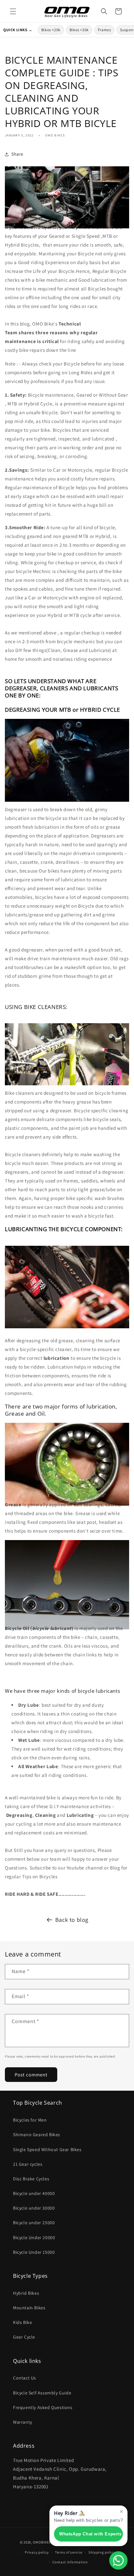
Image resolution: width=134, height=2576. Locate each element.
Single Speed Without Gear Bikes (47, 2149)
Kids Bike (22, 2322)
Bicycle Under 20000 (34, 2238)
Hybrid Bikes (26, 2293)
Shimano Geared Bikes (37, 2135)
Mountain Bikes (29, 2308)
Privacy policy (37, 2552)
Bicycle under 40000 (34, 2193)
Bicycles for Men (30, 2120)
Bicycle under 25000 (34, 2223)
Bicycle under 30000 (34, 2208)
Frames (105, 30)
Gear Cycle (24, 2337)
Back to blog (72, 1920)
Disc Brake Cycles (31, 2179)
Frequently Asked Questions (43, 2407)
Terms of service (69, 2552)
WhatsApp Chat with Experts (90, 2534)
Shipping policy (102, 2552)
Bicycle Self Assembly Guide (42, 2393)
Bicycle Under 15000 (34, 2252)
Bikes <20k (51, 30)
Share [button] (17, 154)
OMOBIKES (42, 2542)
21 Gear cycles (28, 2164)
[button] (13, 11)
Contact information (70, 2562)
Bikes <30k (79, 30)
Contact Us (25, 2378)
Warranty (23, 2422)
